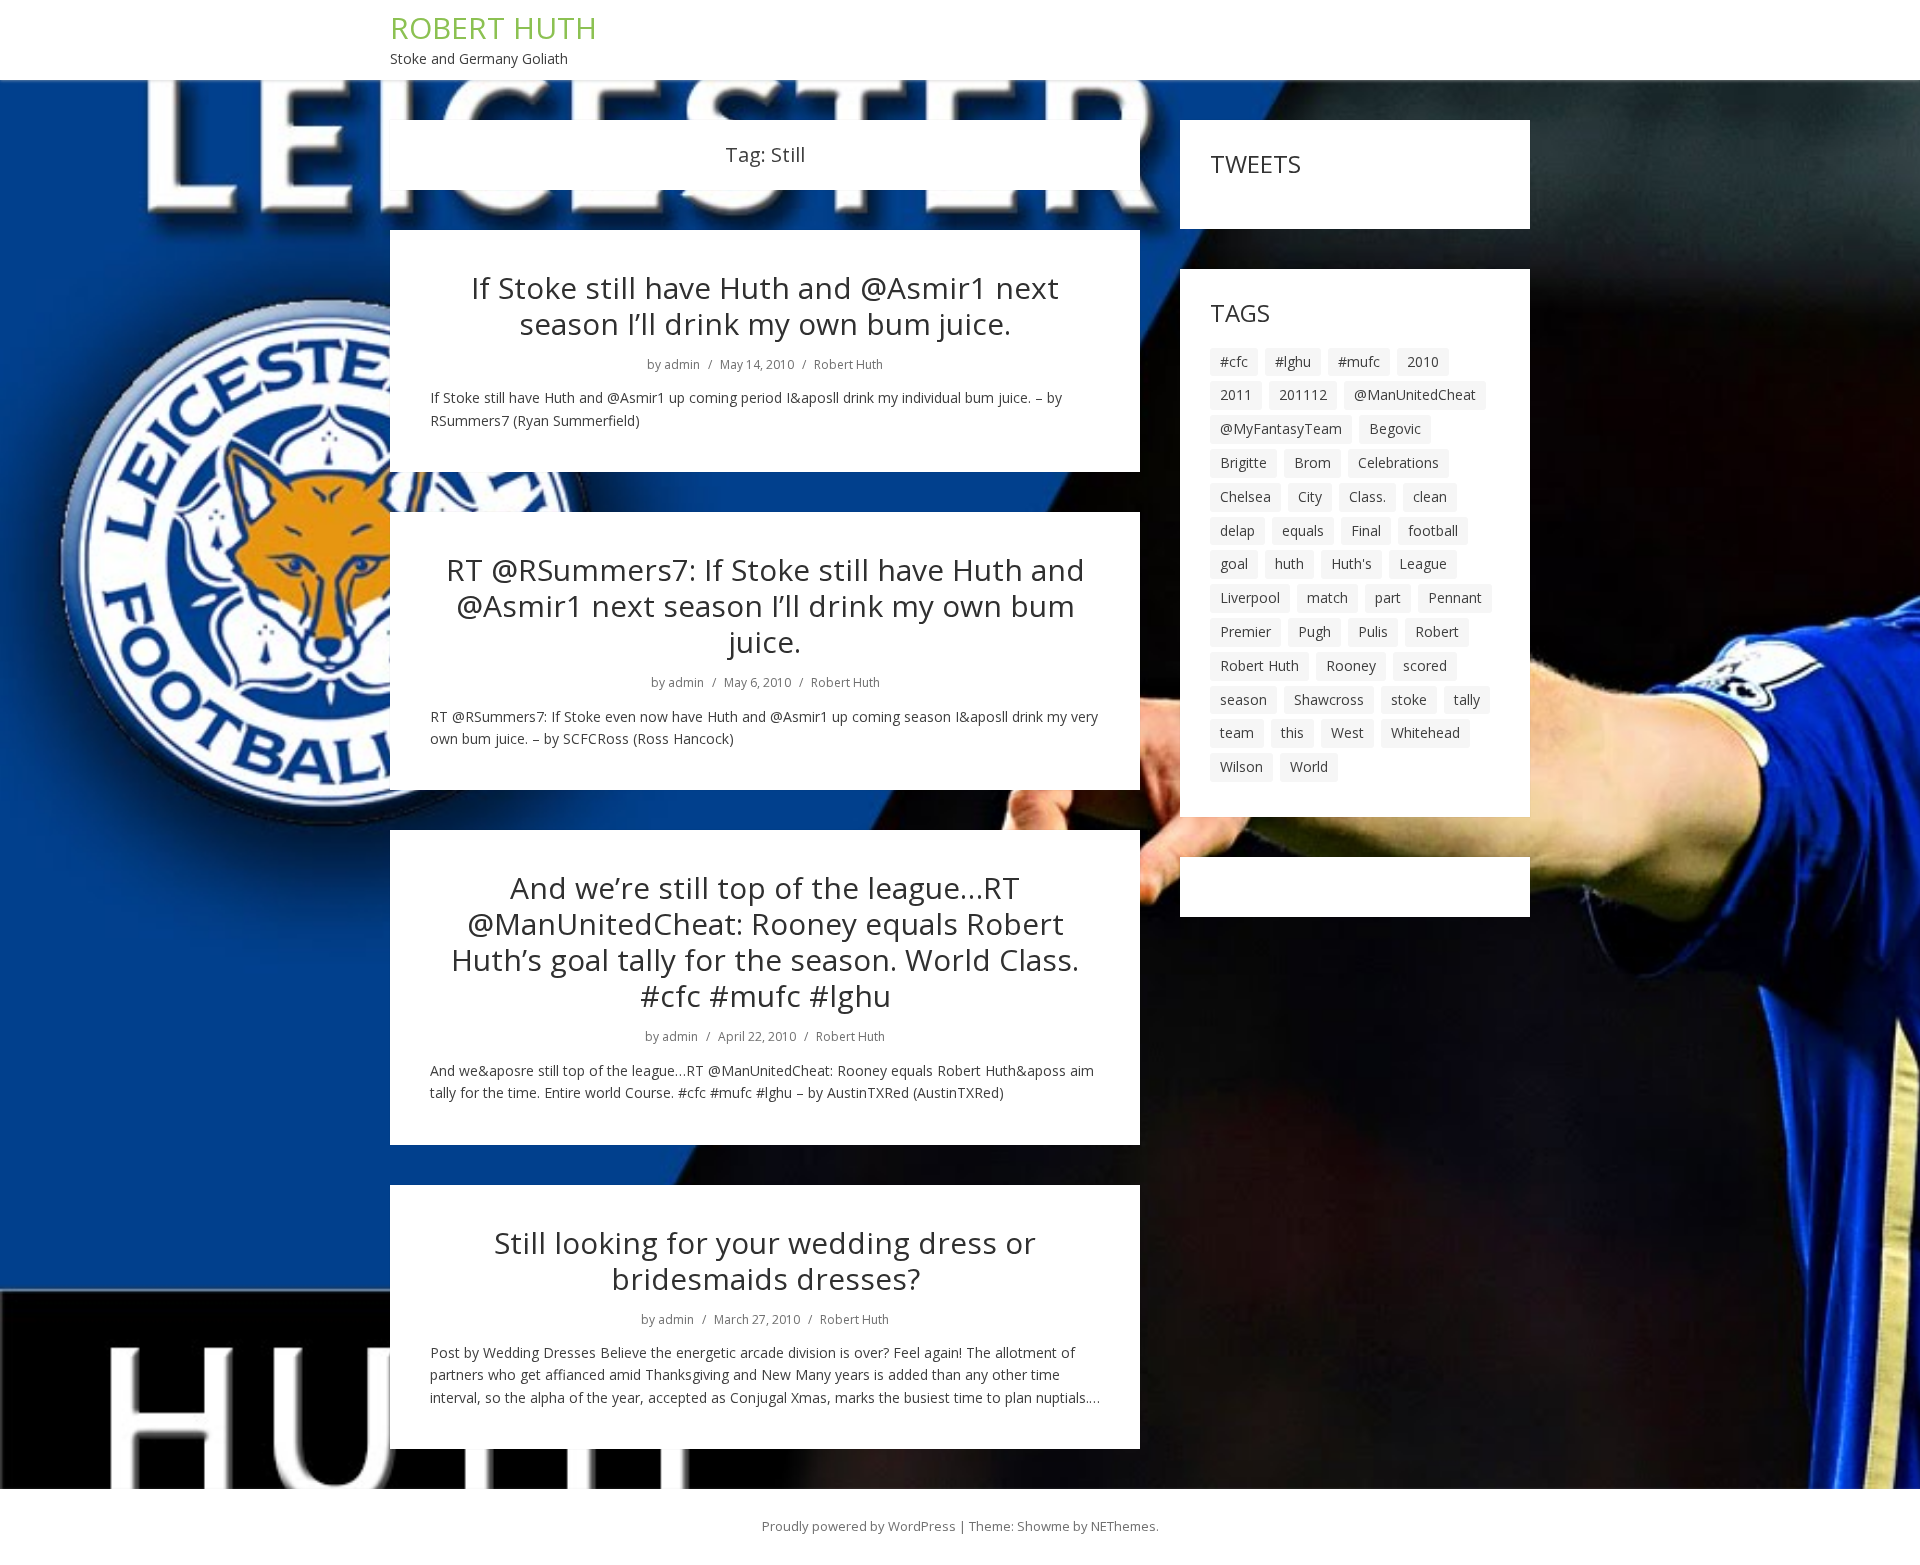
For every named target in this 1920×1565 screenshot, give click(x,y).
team (1237, 732)
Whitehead (1425, 732)
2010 (1423, 361)
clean (1430, 496)
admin (682, 365)
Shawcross (1329, 699)
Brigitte (1243, 462)
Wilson (1241, 766)
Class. (1367, 496)
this (1292, 732)
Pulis (1373, 631)
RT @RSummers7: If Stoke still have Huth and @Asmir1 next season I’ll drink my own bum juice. (765, 605)
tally (1467, 699)
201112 (1303, 394)
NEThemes (1123, 1526)
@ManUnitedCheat (1415, 394)
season (1243, 699)
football (1433, 530)
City (1310, 496)
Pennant (1455, 597)
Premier (1245, 631)
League (1423, 563)
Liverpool (1250, 597)
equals (1303, 530)
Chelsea (1245, 496)
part (1388, 597)
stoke (1409, 699)
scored (1425, 665)
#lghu (1293, 361)
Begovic (1395, 428)
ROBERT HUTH (493, 27)
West (1347, 732)
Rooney (1351, 665)
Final (1366, 530)
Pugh (1314, 631)
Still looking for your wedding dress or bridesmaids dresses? (765, 1260)
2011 (1236, 394)
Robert (1437, 631)
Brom (1312, 462)
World (1309, 766)
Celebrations (1398, 462)
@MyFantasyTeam (1281, 428)
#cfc (1234, 361)
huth (1289, 563)
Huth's (1351, 563)
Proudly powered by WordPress (859, 1526)
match (1327, 597)
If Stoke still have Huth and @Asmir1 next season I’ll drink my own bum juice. (765, 305)
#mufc (1359, 361)
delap (1237, 530)
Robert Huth (848, 365)
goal (1234, 563)
